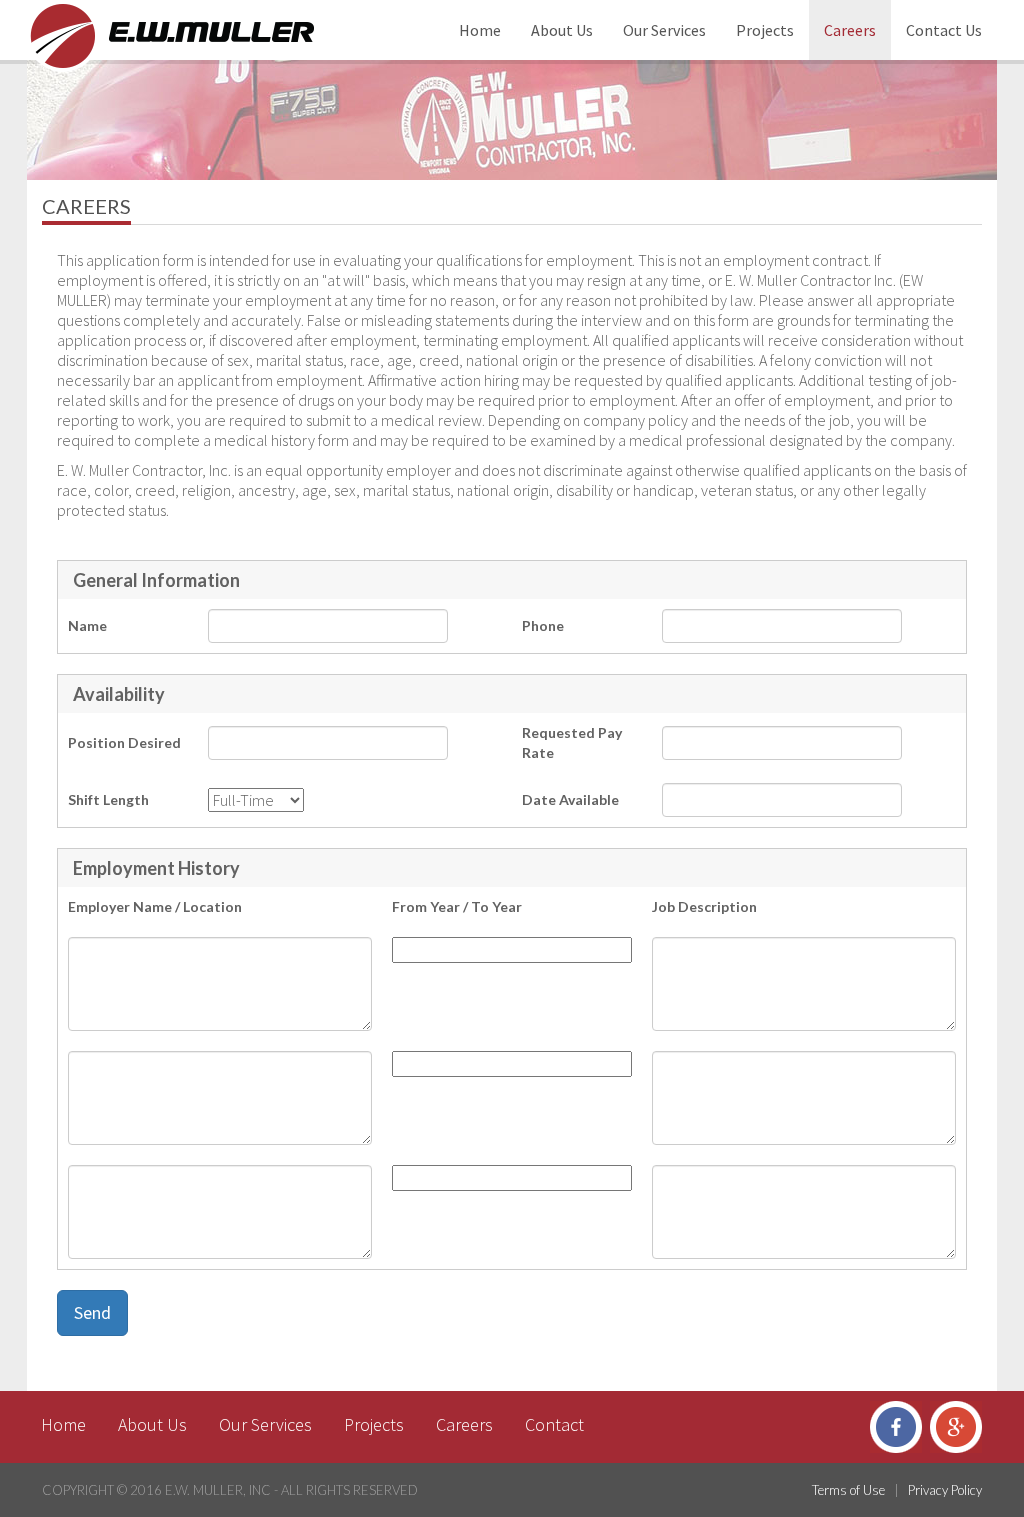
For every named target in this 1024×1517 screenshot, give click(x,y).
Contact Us (944, 30)
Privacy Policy (945, 1490)
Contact (554, 1424)
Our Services (664, 30)
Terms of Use (848, 1490)
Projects (765, 30)
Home (480, 30)
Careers (850, 30)
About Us (562, 30)
